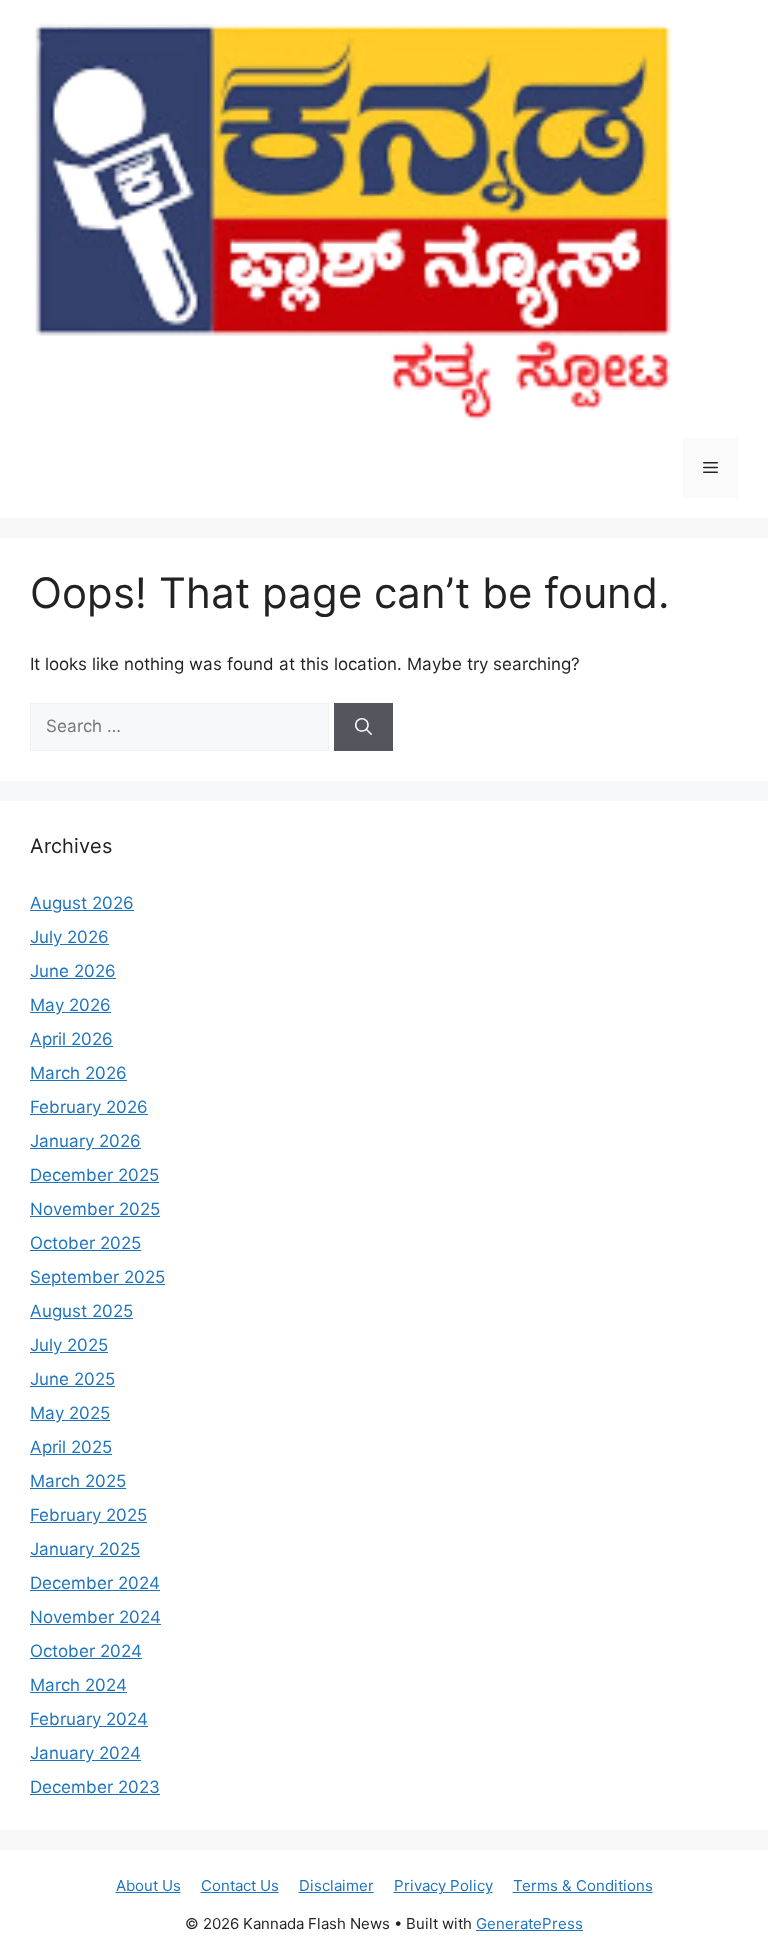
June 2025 (72, 1379)
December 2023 (95, 1787)
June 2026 (73, 971)
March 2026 (78, 1073)
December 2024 (95, 1583)
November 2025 (95, 1209)
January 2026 (85, 1141)
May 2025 (70, 1413)
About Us (148, 1885)
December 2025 (94, 1175)
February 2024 (89, 1719)
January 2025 (85, 1549)
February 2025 (88, 1515)
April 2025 (71, 1447)
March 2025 (78, 1481)
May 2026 (70, 1005)
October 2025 (85, 1243)
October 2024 (86, 1651)
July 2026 (69, 937)
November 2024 (95, 1617)
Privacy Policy (443, 1885)
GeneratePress (529, 1923)
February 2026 (89, 1107)
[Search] (363, 727)
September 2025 (97, 1277)
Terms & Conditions (583, 1885)
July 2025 (69, 1345)
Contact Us (240, 1885)
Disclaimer (336, 1885)
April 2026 (71, 1039)
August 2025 (81, 1311)
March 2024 (78, 1685)
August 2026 (82, 903)
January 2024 (85, 1753)
